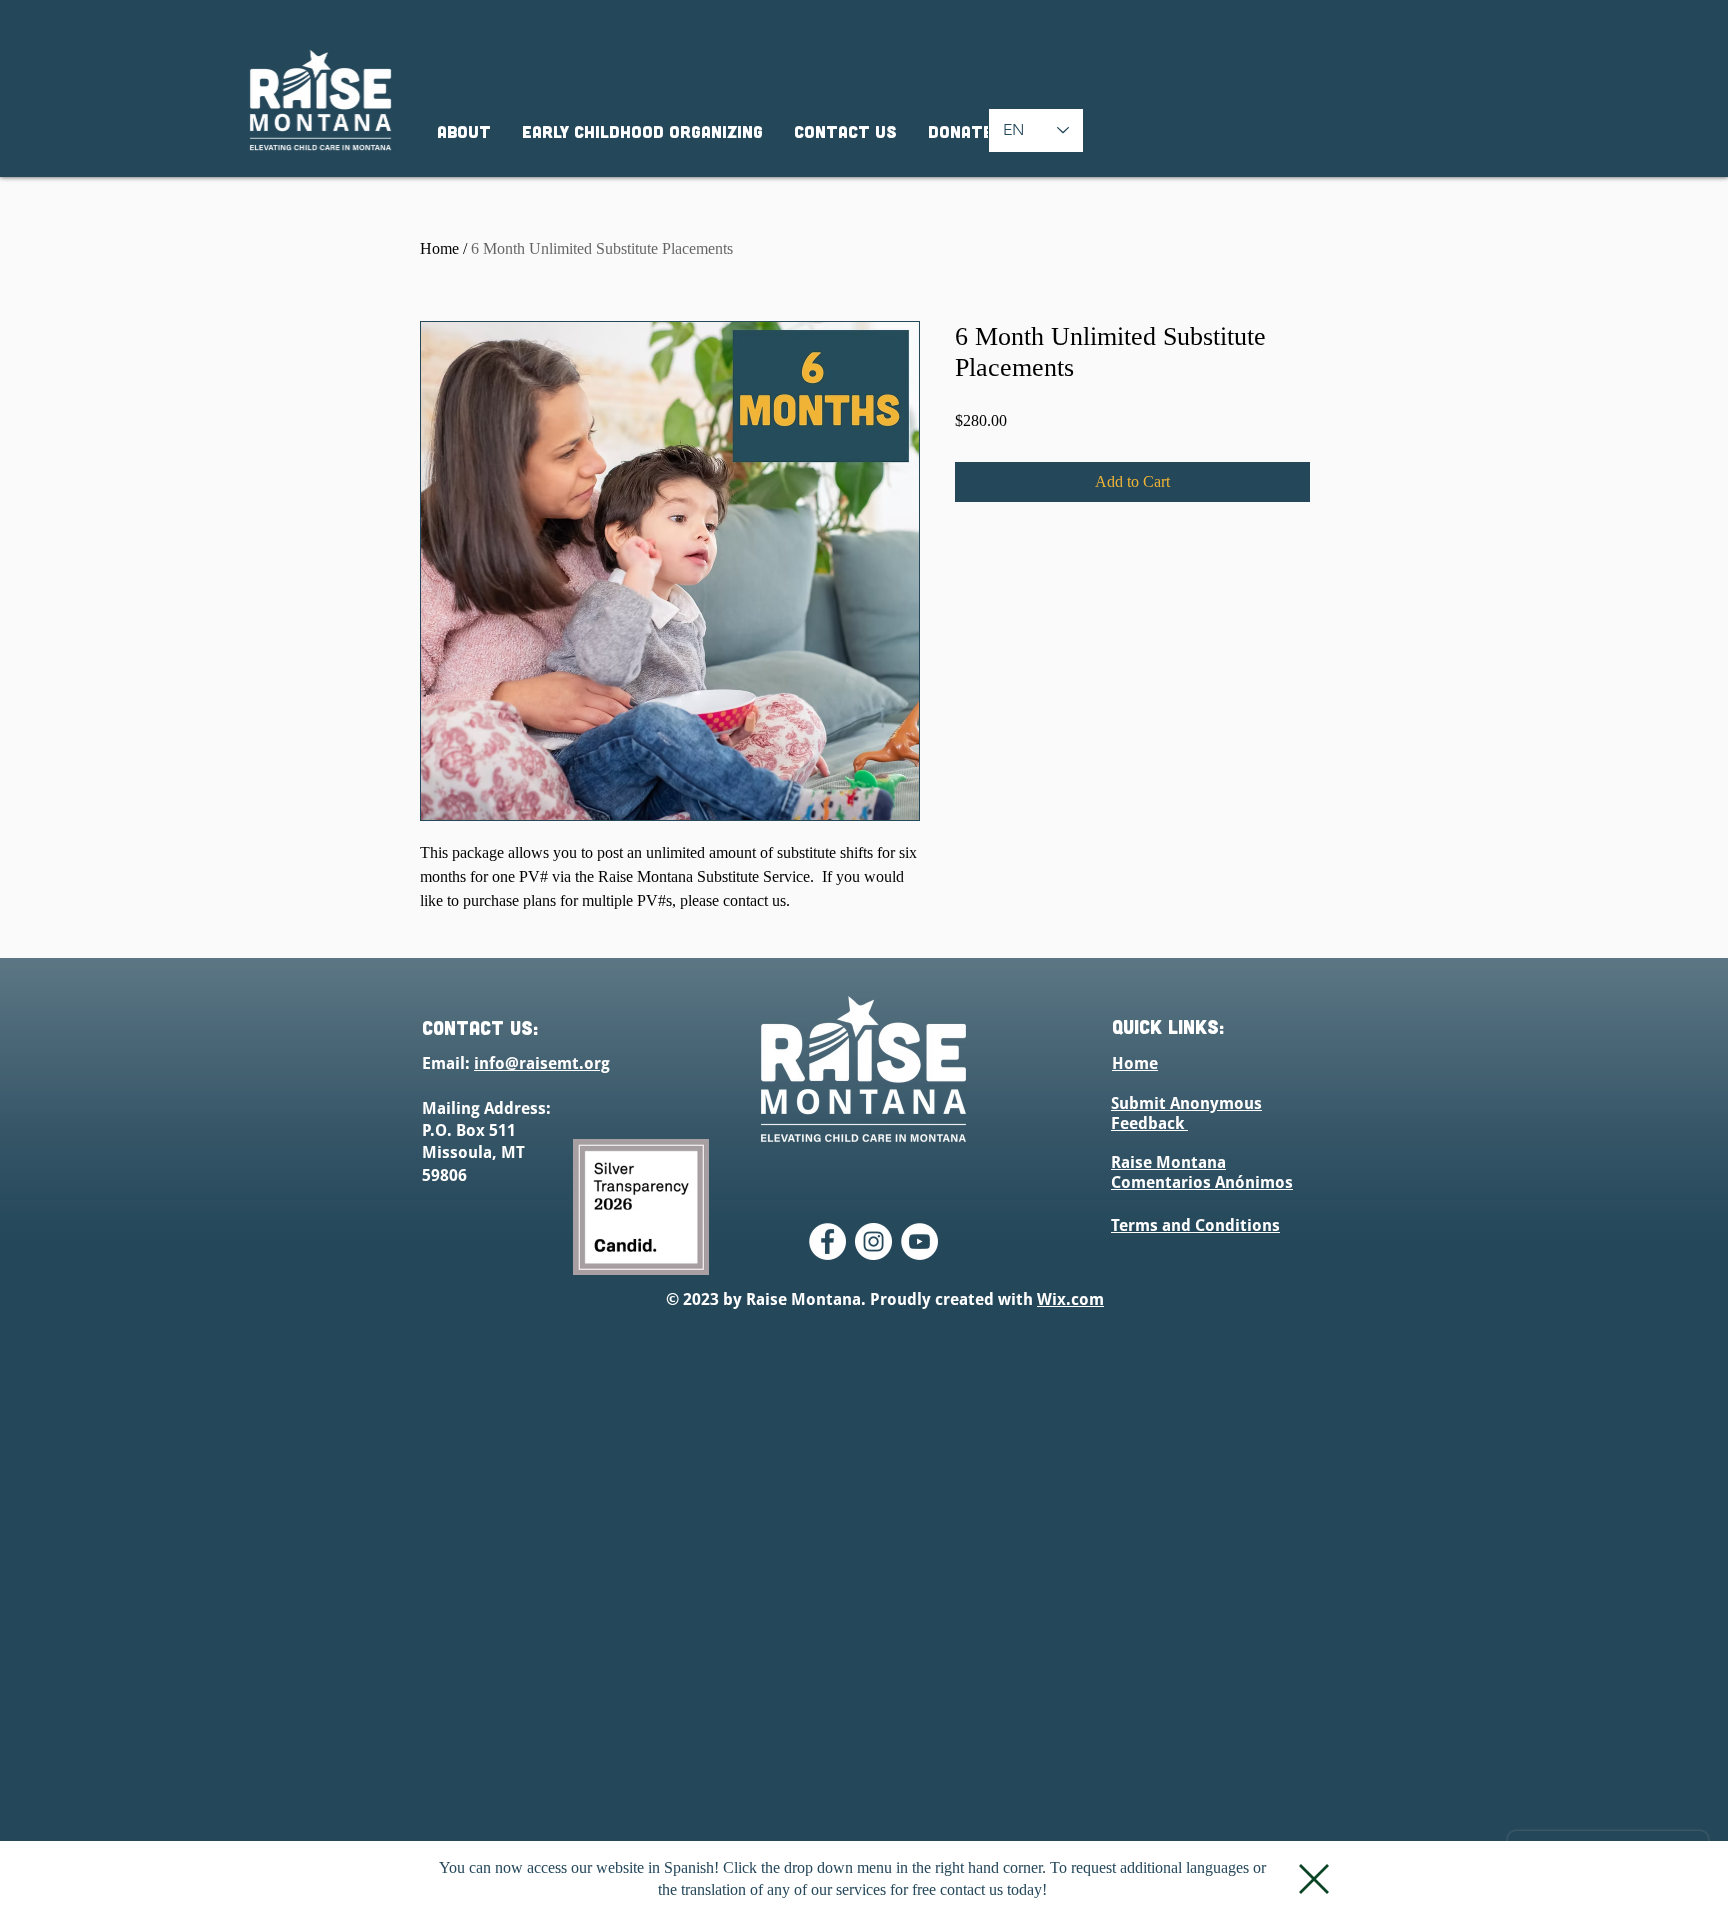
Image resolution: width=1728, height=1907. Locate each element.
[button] (1314, 1879)
